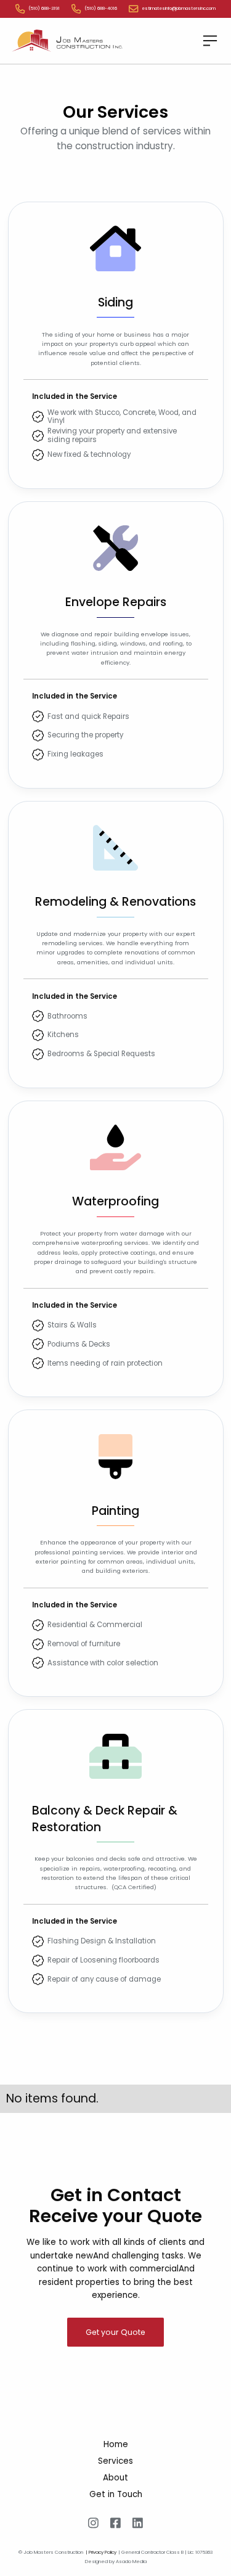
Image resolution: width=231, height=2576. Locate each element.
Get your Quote (115, 2332)
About (115, 2478)
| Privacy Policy (101, 2553)
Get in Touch (116, 2494)
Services (115, 2461)
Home (116, 2444)
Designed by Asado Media (116, 2561)
